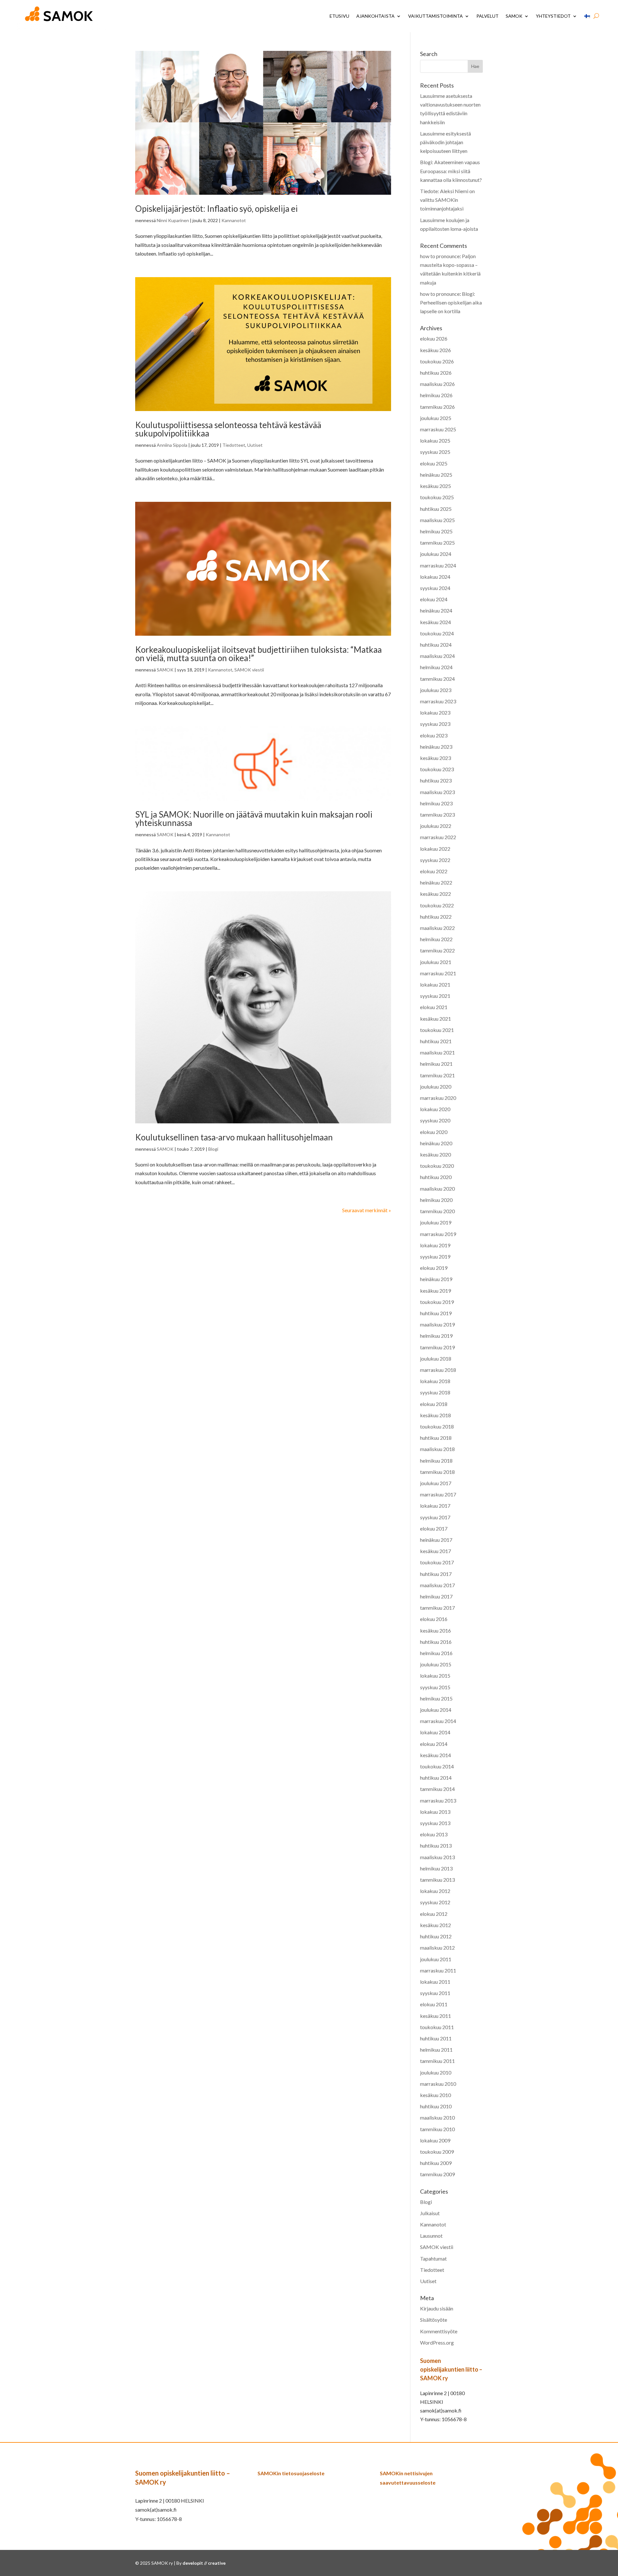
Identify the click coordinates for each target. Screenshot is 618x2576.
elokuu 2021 (434, 1007)
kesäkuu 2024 (435, 622)
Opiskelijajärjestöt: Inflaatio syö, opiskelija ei (216, 209)
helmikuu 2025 (436, 531)
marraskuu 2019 (438, 1234)
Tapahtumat (433, 2258)
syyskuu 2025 (435, 452)
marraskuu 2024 (438, 565)
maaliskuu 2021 (437, 1052)
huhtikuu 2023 (436, 780)
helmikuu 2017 (436, 1596)
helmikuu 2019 (436, 1336)
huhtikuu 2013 (436, 1845)
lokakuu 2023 (435, 712)
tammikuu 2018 (437, 1472)
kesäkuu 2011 (435, 2016)
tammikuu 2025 (437, 543)
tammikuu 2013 (437, 1880)
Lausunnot (431, 2236)
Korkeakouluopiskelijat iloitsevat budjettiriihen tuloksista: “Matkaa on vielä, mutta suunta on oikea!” (258, 654)
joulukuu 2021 (436, 962)
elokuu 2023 (434, 735)
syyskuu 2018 (435, 1392)
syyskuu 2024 (435, 588)
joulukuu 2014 (436, 1710)
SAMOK (514, 16)
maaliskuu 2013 (437, 1857)
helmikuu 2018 (436, 1461)
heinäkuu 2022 (436, 882)
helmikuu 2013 (436, 1868)
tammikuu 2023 (437, 815)
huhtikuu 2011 (436, 2038)
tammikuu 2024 (437, 679)
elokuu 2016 (434, 1619)
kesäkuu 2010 (435, 2095)
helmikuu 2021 (436, 1064)
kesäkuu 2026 (435, 350)
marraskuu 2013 (438, 1800)
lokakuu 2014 (435, 1732)
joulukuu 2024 (436, 554)
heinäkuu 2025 (436, 475)
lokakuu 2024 (435, 577)
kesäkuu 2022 (435, 894)
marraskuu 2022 (438, 837)
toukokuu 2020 (437, 1166)
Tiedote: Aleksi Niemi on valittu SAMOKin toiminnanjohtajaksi (447, 200)
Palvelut (487, 16)
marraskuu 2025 (438, 429)
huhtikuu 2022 (436, 917)
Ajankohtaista (375, 16)
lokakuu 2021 (435, 984)
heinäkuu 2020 (436, 1143)
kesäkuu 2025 (435, 486)
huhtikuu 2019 (436, 1313)
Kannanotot (234, 220)
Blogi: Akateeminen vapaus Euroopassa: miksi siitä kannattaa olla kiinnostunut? (451, 171)
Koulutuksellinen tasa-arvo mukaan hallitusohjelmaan (234, 1137)
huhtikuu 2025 (436, 509)
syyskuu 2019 (435, 1256)
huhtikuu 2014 (436, 1778)
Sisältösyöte (434, 2320)
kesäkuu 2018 (435, 1415)
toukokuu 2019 (437, 1302)
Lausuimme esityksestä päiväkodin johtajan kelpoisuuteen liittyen (445, 142)
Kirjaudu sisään (437, 2308)
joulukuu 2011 (436, 1959)
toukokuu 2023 (437, 769)
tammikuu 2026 (437, 407)
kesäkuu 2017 (435, 1551)
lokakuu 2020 (435, 1109)
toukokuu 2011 (437, 2027)
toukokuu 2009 (437, 2152)
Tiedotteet (234, 445)
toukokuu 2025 (437, 497)
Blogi (213, 1149)
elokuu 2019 (434, 1268)
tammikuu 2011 (437, 2061)
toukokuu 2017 (437, 1562)
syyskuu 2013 (435, 1823)
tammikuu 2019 (437, 1347)
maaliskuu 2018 (437, 1449)
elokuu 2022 (434, 871)
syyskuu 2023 (435, 724)
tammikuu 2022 (437, 950)
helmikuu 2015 (436, 1698)
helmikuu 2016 (436, 1653)
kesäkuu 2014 (435, 1755)
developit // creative (204, 2563)
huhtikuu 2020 (436, 1177)
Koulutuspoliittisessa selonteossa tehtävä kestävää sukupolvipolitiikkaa (228, 429)
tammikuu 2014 (437, 1789)
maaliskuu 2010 (437, 2117)
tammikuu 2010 (437, 2129)
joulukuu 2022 (436, 826)
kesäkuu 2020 (435, 1154)
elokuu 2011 (434, 2004)
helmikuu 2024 (436, 667)
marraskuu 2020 (438, 1098)
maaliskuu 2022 (437, 928)
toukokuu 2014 (437, 1766)
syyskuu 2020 (435, 1120)
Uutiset (255, 445)
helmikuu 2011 (436, 2050)
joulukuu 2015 (436, 1664)
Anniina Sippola (172, 445)
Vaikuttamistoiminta (435, 16)
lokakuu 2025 (435, 440)
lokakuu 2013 (435, 1812)
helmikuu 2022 (436, 939)
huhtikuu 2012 (436, 1936)
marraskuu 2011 (438, 1970)
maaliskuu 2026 (437, 384)
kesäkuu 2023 (435, 758)
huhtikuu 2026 (436, 373)
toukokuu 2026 (437, 361)
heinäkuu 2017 (436, 1540)
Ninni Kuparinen (173, 220)
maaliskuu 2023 (437, 792)
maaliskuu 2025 (437, 520)
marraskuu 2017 (438, 1494)
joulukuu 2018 (436, 1358)
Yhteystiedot (553, 16)
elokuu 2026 (434, 338)
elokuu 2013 (434, 1834)
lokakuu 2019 (435, 1245)
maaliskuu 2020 (437, 1189)
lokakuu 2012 (435, 1891)
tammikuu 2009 (437, 2174)
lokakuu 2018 (435, 1381)
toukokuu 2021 (437, 1030)
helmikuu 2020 (436, 1200)
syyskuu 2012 (435, 1902)
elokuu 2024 (434, 599)
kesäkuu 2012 (435, 1925)
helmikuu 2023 (436, 803)
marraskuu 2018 (438, 1370)
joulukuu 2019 (436, 1222)
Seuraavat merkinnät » (367, 1210)
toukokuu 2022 (437, 905)
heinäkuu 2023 (436, 747)
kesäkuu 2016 (435, 1630)
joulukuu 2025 (436, 418)
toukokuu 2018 (437, 1426)
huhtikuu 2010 (436, 2106)
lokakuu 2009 (435, 2140)
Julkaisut (430, 2213)
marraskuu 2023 (438, 701)
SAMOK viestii (249, 670)
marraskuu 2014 (438, 1721)
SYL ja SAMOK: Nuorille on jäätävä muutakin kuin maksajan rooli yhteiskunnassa (254, 819)
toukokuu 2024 (437, 633)
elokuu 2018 (434, 1404)
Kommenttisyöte (439, 2331)
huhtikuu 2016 (436, 1642)
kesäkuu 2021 (435, 1019)
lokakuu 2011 (435, 1982)
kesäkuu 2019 (435, 1291)
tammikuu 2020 (437, 1211)
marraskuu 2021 (438, 973)
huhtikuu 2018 (436, 1438)
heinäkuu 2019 (436, 1279)
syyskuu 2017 (435, 1517)
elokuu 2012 (434, 1914)
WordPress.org (437, 2342)
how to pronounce (440, 256)
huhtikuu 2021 (436, 1041)
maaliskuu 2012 (437, 1948)
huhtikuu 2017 (436, 1574)
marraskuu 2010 (438, 2084)
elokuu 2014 (434, 1744)
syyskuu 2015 (435, 1687)
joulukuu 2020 (436, 1087)
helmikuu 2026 (436, 395)
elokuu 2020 (434, 1132)
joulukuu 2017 (436, 1483)
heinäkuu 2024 (436, 610)
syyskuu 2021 (435, 996)
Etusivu (339, 16)
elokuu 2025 (434, 463)
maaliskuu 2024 (437, 656)
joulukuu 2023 (436, 690)
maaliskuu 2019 (437, 1324)
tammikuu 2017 (437, 1608)
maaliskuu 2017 (437, 1585)
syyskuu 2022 (435, 860)
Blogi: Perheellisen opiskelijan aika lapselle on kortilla (451, 302)
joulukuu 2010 (436, 2072)
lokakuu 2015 (435, 1676)
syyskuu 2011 (435, 1993)
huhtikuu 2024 (436, 645)
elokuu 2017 (434, 1528)
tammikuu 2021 (437, 1075)
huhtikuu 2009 (436, 2163)
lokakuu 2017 (435, 1506)
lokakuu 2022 (435, 849)
